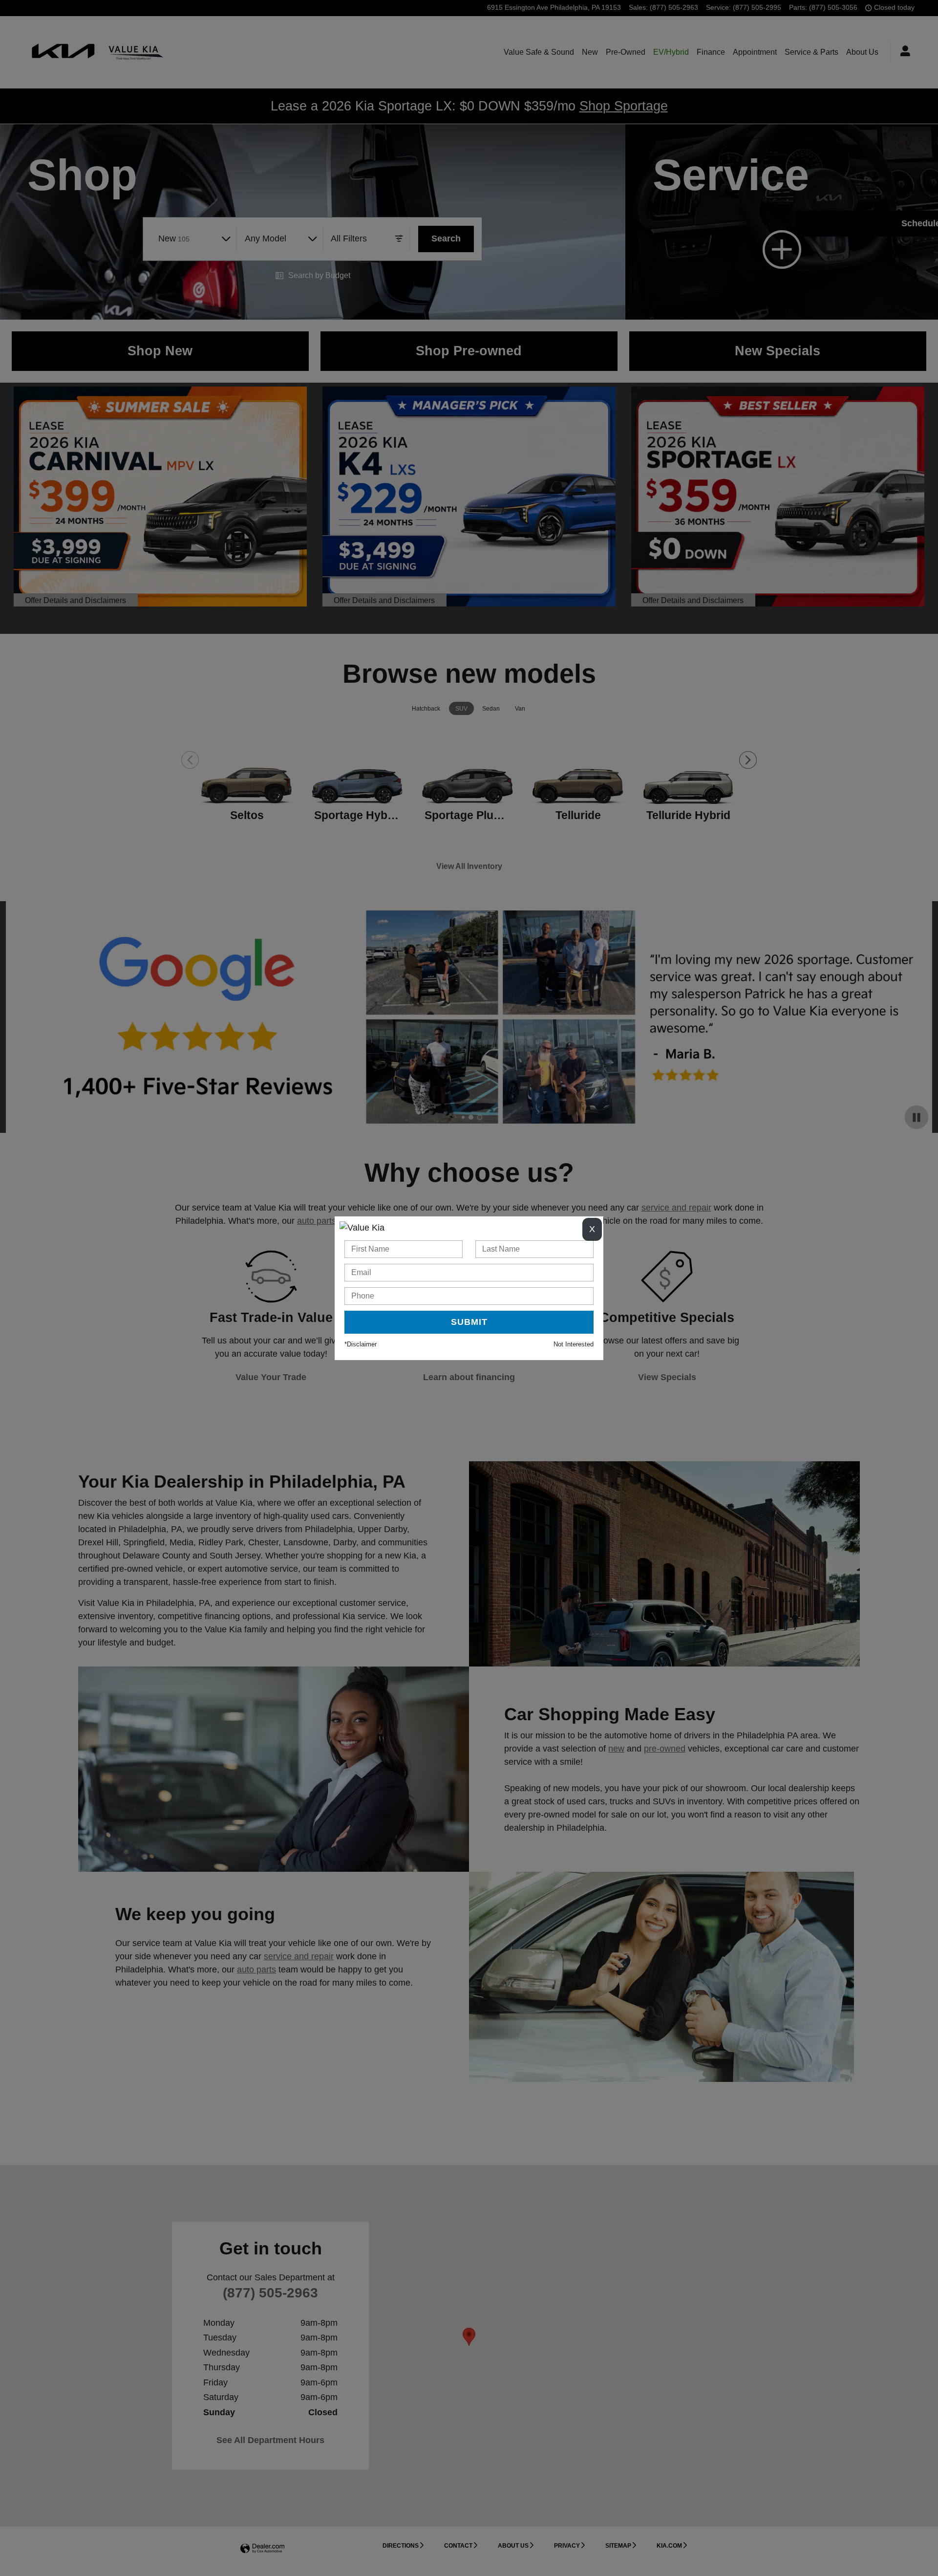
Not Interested (574, 1344)
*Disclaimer (361, 1344)
